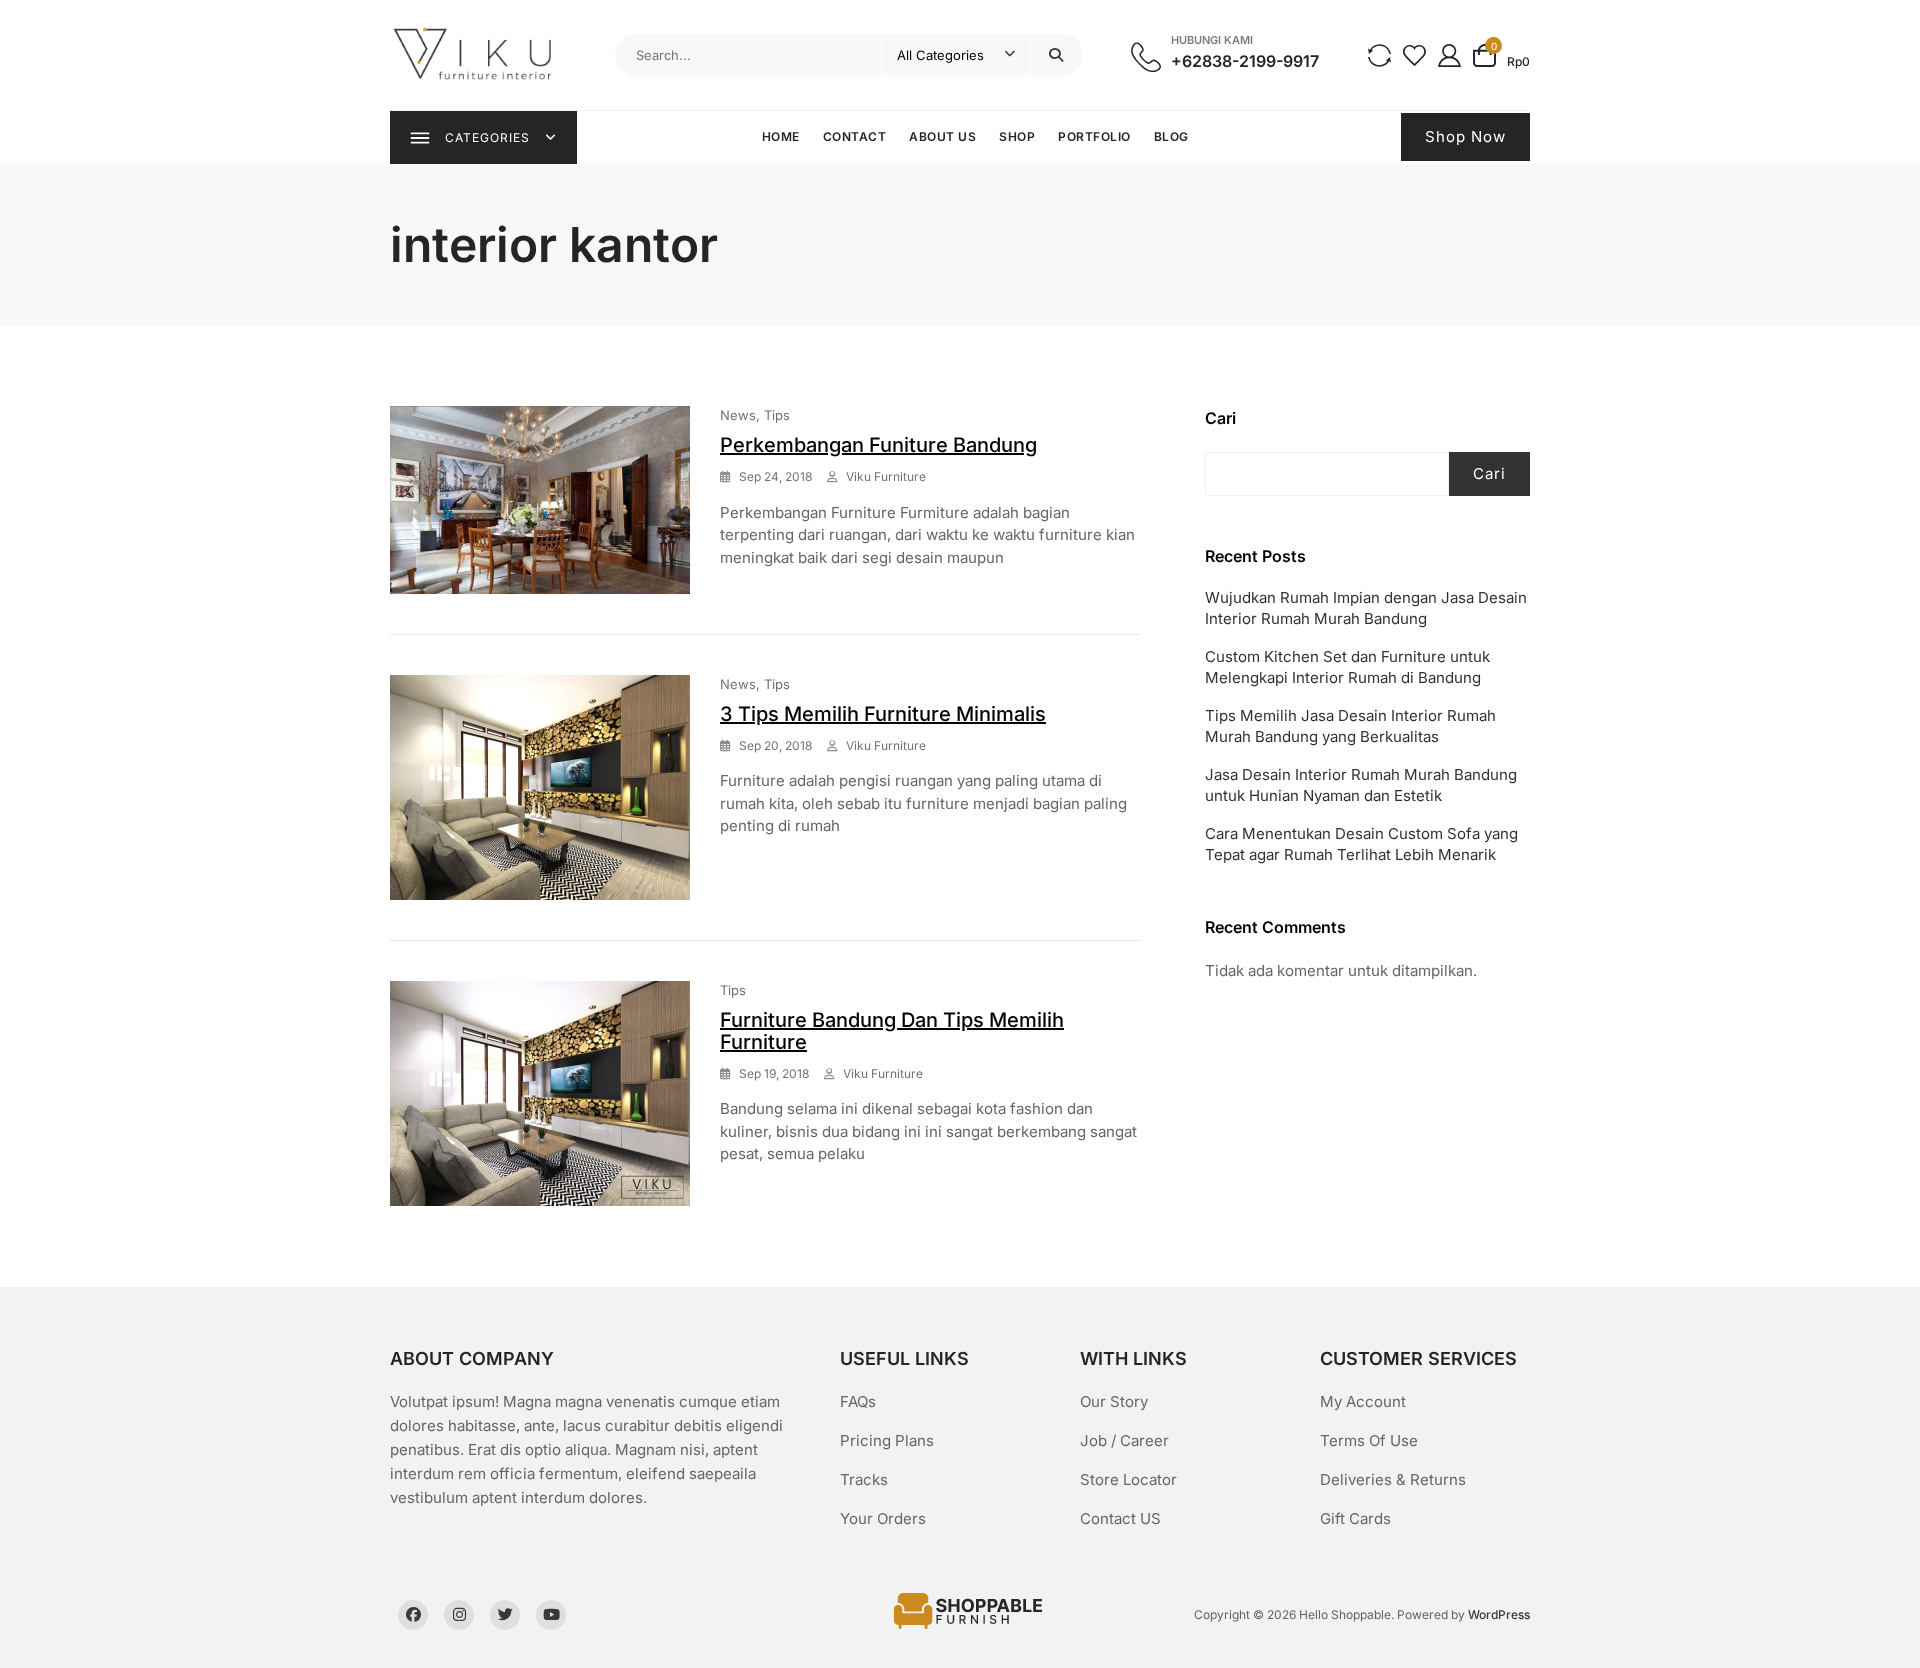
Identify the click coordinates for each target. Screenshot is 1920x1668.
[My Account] (1449, 54)
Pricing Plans (887, 1440)
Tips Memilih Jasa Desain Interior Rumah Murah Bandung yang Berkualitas (1350, 726)
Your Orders (883, 1518)
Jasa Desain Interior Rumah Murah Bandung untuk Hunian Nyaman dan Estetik (1361, 785)
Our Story (1114, 1401)
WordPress (1499, 1614)
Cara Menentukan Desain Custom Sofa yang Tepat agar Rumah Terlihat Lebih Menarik (1361, 844)
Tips (777, 415)
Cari (1220, 418)
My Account (1363, 1401)
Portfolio (1094, 136)
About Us (942, 136)
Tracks (864, 1479)
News (738, 415)
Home (781, 136)
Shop (1017, 136)
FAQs (858, 1401)
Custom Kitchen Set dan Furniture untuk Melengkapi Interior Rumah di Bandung (1347, 667)
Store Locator (1128, 1479)
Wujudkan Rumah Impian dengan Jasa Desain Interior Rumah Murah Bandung (1366, 608)
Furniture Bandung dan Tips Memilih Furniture (892, 1031)
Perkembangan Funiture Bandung (878, 445)
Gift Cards (1355, 1518)
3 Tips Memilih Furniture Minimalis (883, 714)
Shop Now (1465, 136)
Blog (1171, 136)
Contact (855, 136)
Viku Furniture (886, 476)
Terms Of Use (1369, 1440)
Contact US (1120, 1518)
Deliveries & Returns (1393, 1479)
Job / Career (1124, 1440)
